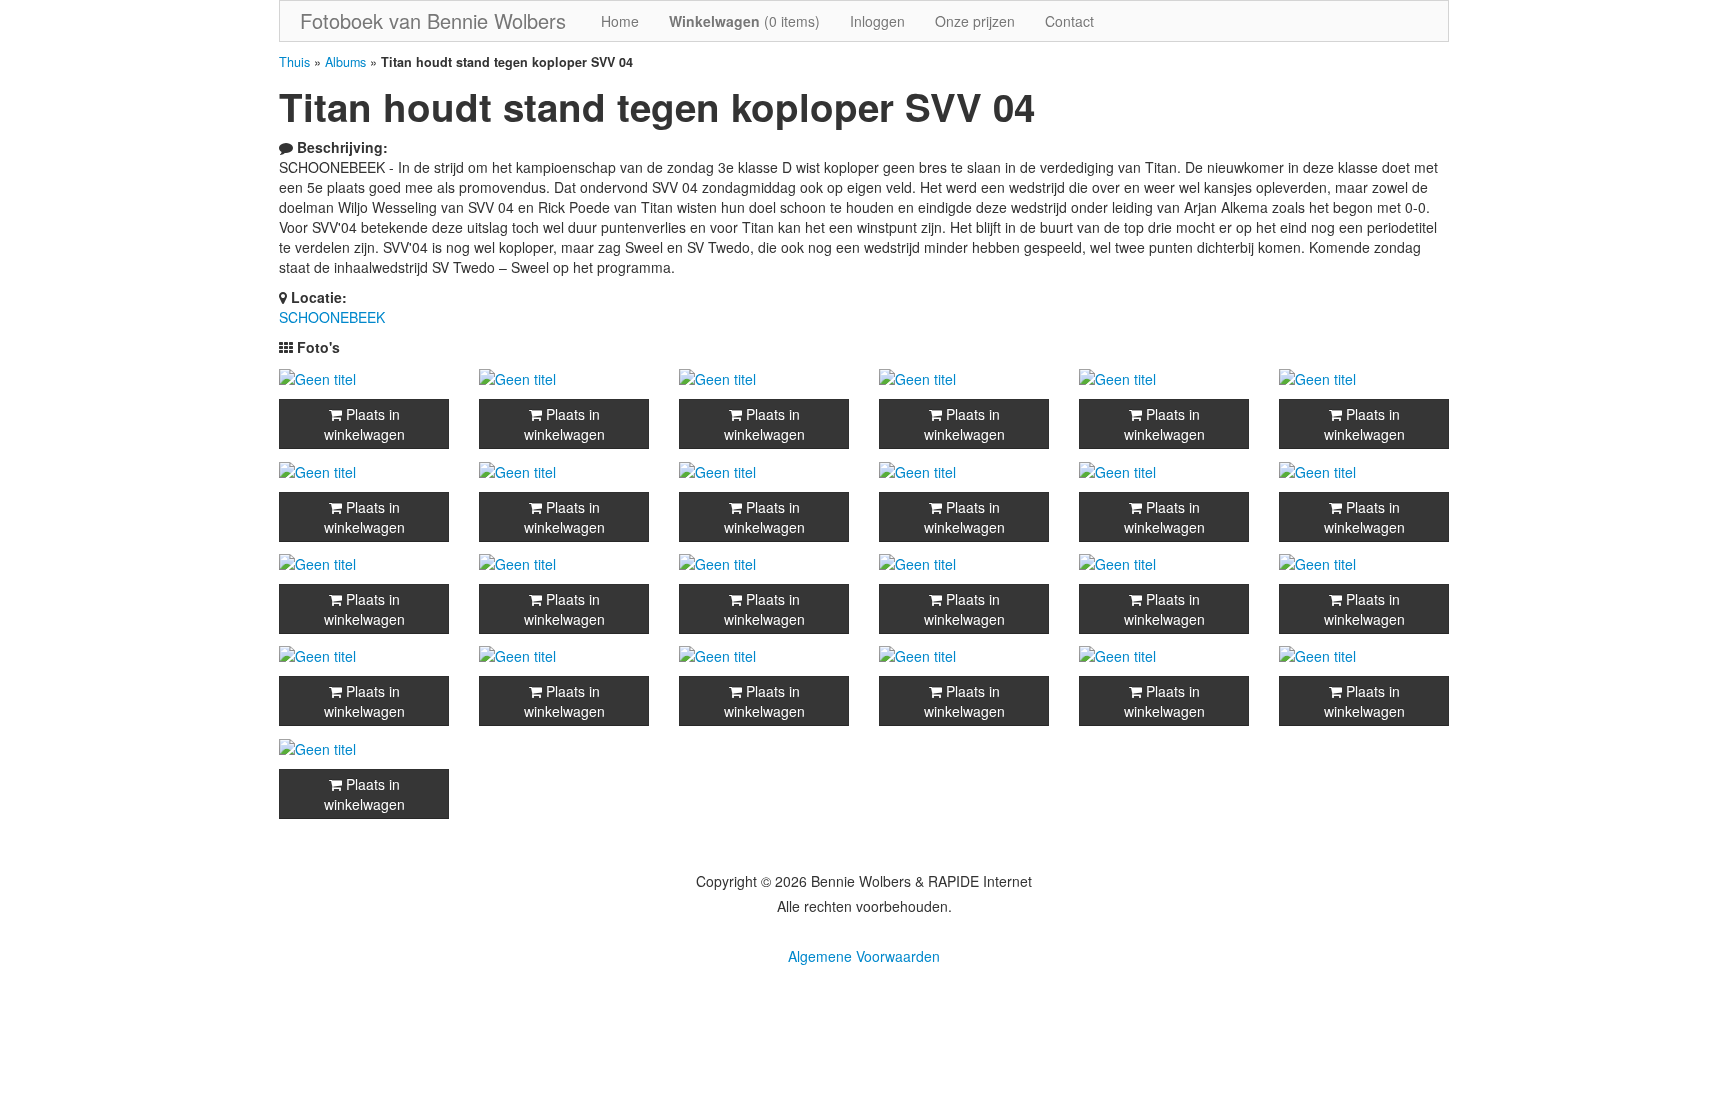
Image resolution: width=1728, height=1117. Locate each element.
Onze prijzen (975, 21)
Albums (345, 62)
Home (620, 21)
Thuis (294, 62)
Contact (1069, 21)
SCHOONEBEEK (332, 317)
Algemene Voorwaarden (864, 956)
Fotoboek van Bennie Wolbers (433, 20)
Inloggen (877, 21)
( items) (744, 21)
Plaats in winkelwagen (364, 424)
